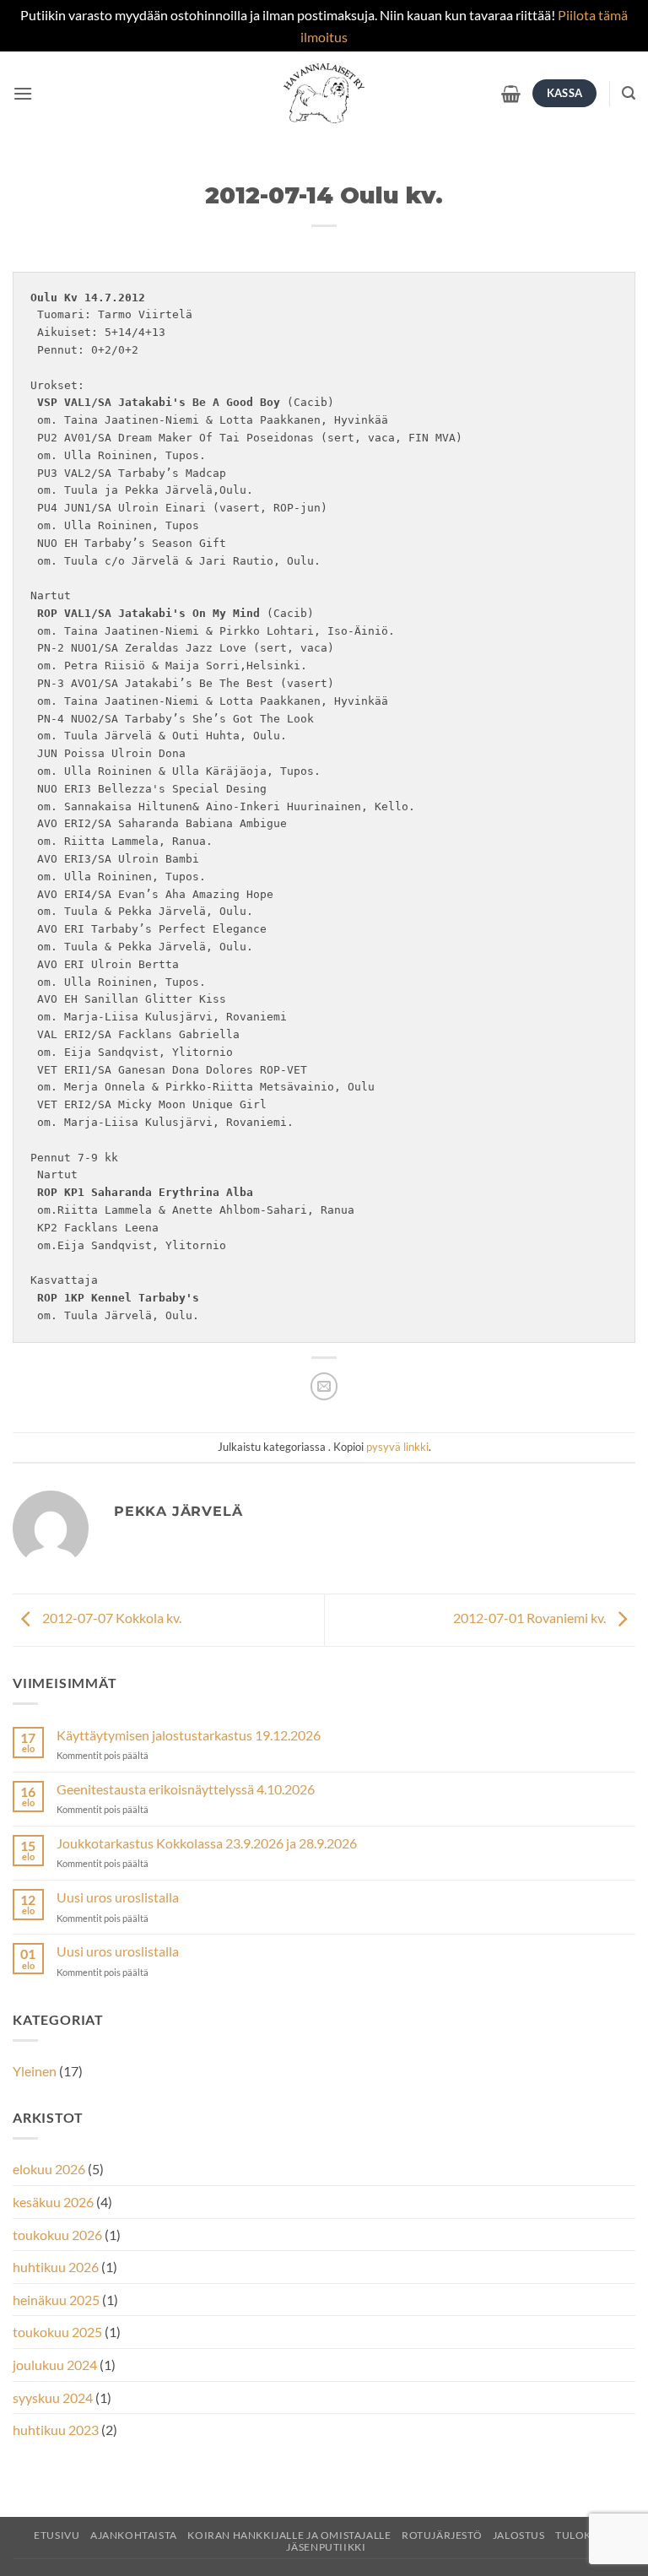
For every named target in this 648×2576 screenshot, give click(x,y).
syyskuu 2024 (53, 2397)
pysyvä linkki (397, 1447)
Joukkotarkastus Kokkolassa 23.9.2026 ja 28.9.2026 (207, 1843)
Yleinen (35, 2071)
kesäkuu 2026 (53, 2202)
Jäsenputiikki (326, 2547)
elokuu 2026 (49, 2169)
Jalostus (519, 2535)
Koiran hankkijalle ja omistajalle (289, 2535)
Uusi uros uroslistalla (118, 1897)
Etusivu (57, 2535)
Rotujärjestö (442, 2535)
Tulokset (583, 2535)
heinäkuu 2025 (56, 2300)
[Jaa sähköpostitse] (324, 1386)
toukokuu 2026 (57, 2235)
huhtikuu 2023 (56, 2430)
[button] (23, 93)
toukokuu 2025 (57, 2332)
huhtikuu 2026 (56, 2267)
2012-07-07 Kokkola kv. (111, 1618)
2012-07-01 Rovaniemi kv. (531, 1618)
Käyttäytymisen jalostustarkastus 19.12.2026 (189, 1735)
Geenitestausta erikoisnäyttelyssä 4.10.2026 (186, 1789)
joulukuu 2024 (55, 2365)
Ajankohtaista (134, 2535)
